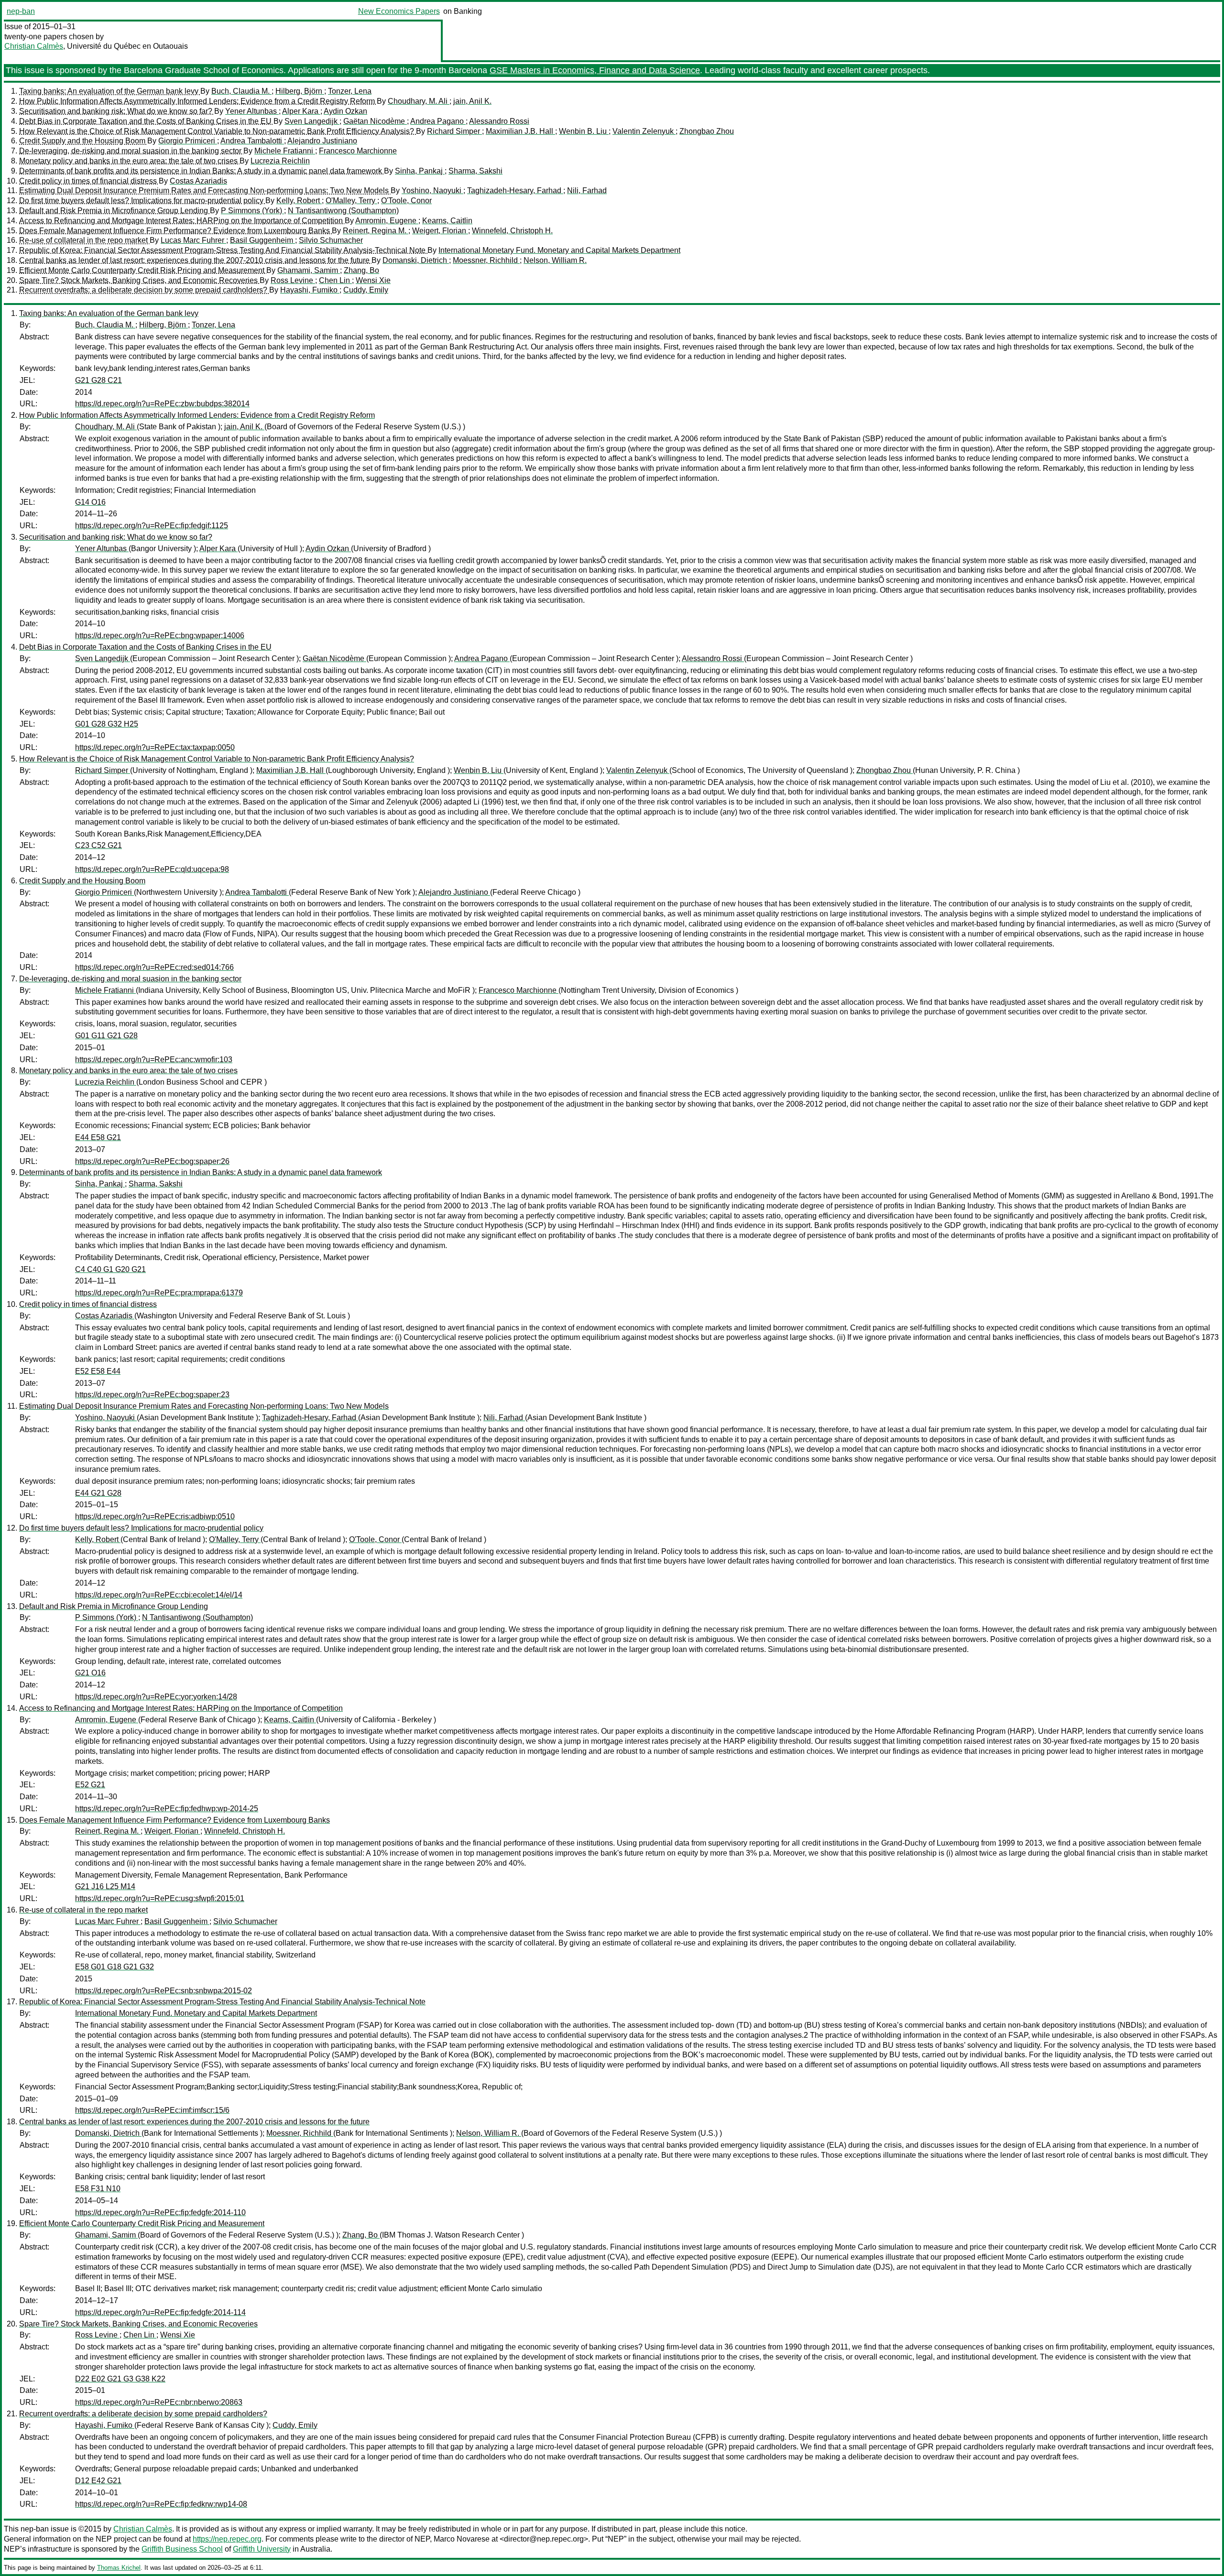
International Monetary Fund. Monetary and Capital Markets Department (559, 250)
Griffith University (262, 2549)
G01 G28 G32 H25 (107, 724)
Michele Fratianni (285, 151)
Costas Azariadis (198, 181)
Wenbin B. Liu (584, 131)
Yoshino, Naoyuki (432, 190)
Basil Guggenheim (262, 240)
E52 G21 (90, 1785)
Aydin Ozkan (345, 111)
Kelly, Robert (299, 201)
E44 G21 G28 (98, 1493)
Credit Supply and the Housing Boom (83, 141)
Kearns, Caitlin (447, 221)
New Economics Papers (399, 11)
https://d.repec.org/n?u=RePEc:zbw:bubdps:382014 (162, 404)
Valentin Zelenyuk (644, 131)
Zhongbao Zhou (707, 131)
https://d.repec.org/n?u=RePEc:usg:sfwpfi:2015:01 (160, 1898)
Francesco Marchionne (358, 151)
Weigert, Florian (440, 231)
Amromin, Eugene (387, 221)
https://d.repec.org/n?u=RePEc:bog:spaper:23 (152, 1395)
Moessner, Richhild (486, 260)
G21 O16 (90, 1673)
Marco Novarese (462, 2539)
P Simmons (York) (252, 211)
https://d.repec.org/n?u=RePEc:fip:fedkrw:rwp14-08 (161, 2504)
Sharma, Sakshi (475, 171)
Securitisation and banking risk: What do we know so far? (117, 111)
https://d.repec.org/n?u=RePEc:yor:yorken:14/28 (156, 1697)
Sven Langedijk (312, 121)
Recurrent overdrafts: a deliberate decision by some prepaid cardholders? (144, 290)
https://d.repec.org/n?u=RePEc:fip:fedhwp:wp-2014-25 (167, 1809)
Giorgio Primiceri (188, 141)
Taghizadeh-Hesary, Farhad (515, 190)
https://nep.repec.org (227, 2539)
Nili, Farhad (587, 190)
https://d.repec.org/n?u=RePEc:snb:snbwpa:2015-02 (164, 1991)
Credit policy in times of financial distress (89, 181)
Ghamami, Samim (309, 270)
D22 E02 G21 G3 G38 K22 (120, 2379)
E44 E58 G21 (98, 1137)
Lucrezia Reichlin (280, 161)
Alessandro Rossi (499, 121)
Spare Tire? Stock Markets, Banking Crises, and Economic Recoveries (139, 280)
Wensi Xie (373, 280)
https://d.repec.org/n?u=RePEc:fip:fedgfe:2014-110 (160, 2212)
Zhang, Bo (361, 270)
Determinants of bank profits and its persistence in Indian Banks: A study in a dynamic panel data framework (202, 171)
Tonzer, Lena (350, 91)
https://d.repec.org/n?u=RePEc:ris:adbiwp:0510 (155, 1516)
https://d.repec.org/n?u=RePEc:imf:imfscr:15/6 (152, 2110)
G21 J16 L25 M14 (105, 1886)
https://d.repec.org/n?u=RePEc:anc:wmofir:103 (154, 1060)
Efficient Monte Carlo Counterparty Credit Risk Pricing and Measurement (143, 270)
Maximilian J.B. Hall (520, 131)
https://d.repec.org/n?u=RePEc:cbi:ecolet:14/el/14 (159, 1595)
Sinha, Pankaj (420, 171)
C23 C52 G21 (98, 845)
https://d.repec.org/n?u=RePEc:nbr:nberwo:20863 (159, 2402)
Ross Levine (293, 280)
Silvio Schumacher (331, 240)
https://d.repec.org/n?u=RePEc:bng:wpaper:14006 (160, 636)
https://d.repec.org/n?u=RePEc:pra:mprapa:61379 (159, 1293)
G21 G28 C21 (98, 380)
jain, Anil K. (472, 101)
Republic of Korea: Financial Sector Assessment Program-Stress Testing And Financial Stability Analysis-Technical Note (223, 250)
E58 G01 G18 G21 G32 (115, 1967)
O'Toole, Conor (406, 201)
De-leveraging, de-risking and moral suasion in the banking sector (131, 151)
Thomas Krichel (119, 2568)
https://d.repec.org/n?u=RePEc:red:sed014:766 (154, 967)
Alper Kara (301, 111)
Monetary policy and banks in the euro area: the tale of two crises (129, 161)
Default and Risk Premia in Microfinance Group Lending (115, 211)
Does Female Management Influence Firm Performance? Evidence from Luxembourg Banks (175, 231)
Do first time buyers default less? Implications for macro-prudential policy (142, 201)
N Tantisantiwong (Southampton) (343, 211)
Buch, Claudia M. (241, 91)
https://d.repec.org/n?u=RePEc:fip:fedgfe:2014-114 (160, 2312)
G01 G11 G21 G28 (106, 1036)
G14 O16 (90, 502)
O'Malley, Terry (351, 201)
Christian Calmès (34, 46)
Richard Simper (454, 131)
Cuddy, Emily (366, 290)
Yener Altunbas (252, 111)
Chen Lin (335, 280)
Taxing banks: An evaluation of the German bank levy (110, 91)
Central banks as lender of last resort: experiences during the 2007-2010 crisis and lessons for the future (195, 260)
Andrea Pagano (438, 121)
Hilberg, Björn (300, 91)
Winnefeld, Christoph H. (512, 231)
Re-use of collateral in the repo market (84, 240)
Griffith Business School (182, 2549)
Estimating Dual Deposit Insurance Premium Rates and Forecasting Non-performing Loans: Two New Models (205, 190)
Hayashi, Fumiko (310, 290)
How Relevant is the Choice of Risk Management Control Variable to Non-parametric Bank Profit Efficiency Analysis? (218, 131)
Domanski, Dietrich (416, 260)
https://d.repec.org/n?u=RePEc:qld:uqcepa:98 (152, 869)
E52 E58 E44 (98, 1371)
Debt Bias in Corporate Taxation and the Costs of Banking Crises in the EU (146, 121)
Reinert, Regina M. (376, 231)
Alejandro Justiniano (322, 141)
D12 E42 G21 (98, 2481)
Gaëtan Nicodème (375, 121)
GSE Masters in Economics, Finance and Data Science (595, 70)
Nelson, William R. (555, 260)
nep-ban (21, 11)
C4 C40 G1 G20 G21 (110, 1269)
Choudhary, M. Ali (419, 101)
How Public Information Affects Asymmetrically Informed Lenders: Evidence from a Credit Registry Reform (198, 101)
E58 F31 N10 (98, 2189)
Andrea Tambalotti (252, 141)
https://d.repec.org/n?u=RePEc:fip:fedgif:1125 (152, 526)
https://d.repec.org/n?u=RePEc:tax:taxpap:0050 (155, 747)
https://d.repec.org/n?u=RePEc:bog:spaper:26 (152, 1161)
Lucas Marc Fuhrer (193, 240)
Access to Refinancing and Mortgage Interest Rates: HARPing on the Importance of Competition (182, 221)
